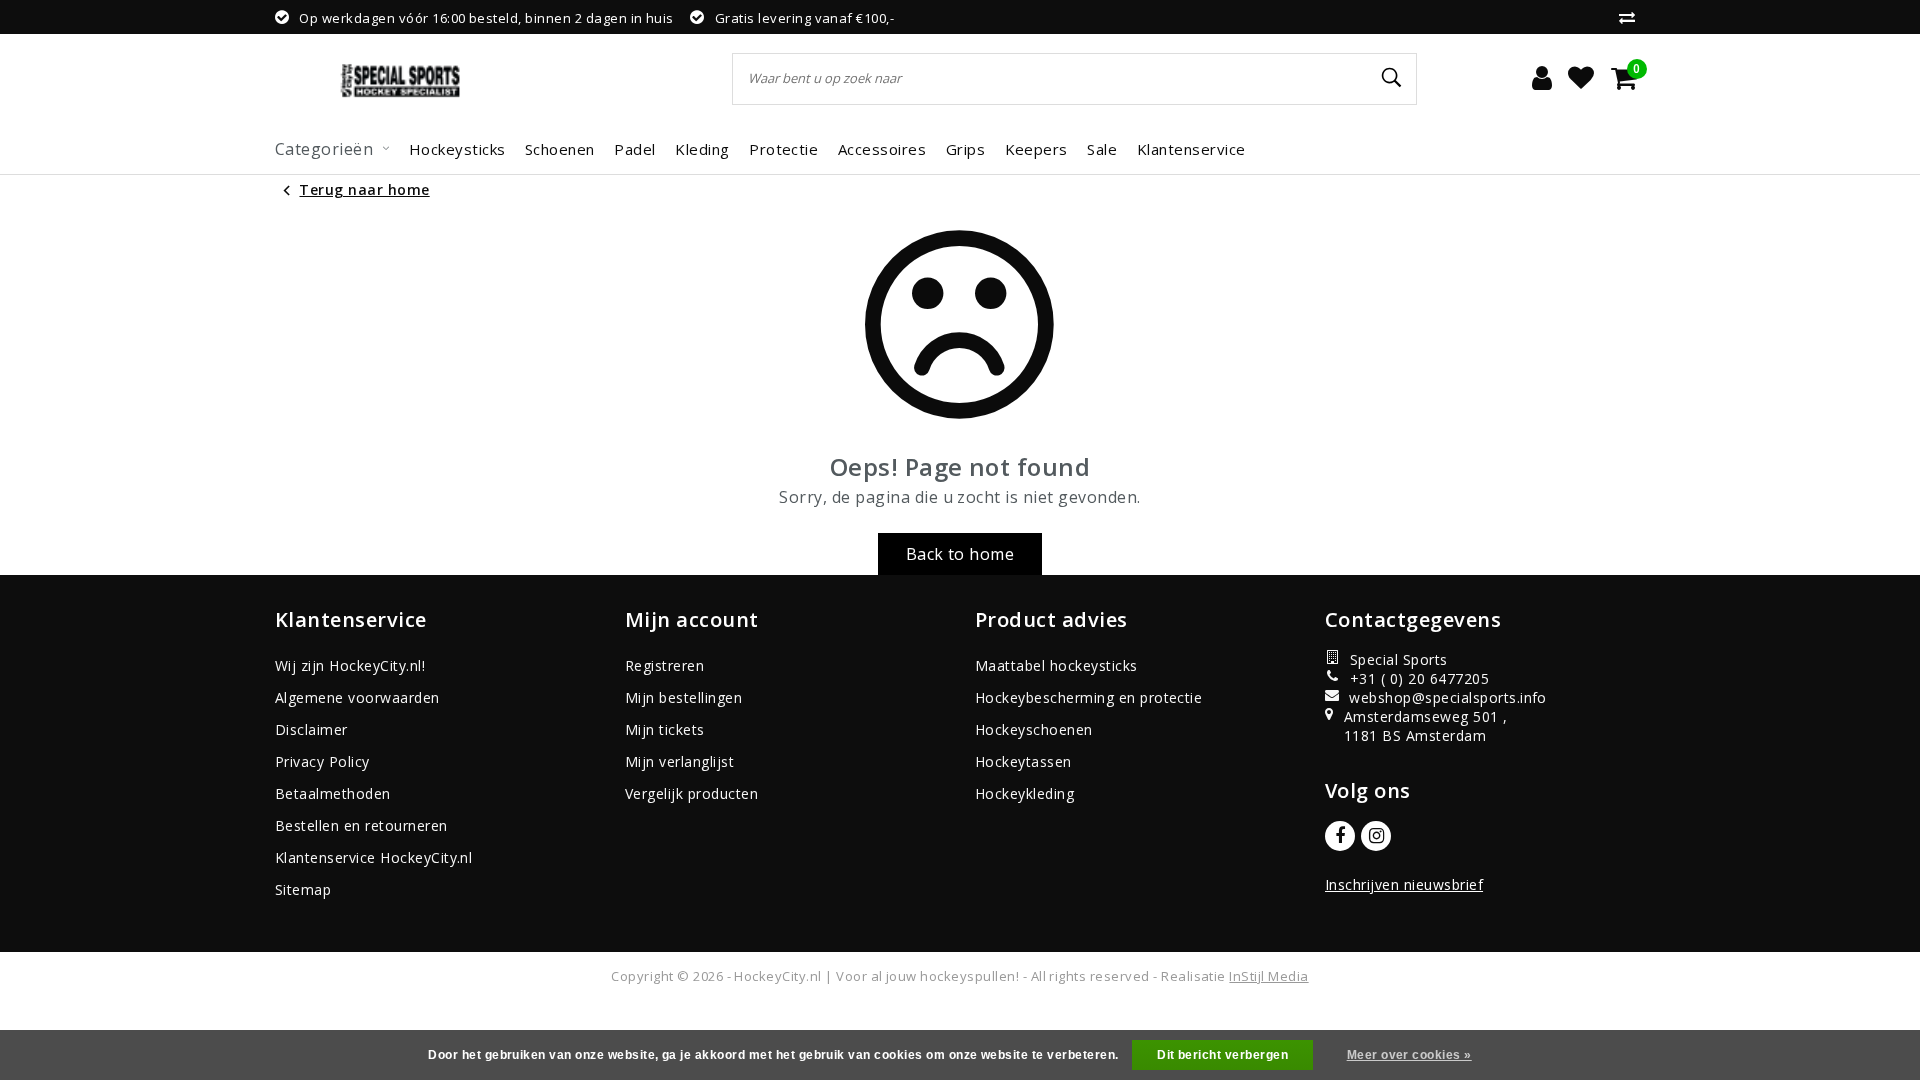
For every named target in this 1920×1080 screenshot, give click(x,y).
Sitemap (303, 889)
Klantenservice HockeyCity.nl (373, 857)
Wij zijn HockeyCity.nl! (350, 665)
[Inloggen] (1542, 79)
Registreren (664, 665)
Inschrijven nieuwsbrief (1404, 884)
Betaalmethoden (333, 793)
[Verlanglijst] (1581, 79)
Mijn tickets (665, 729)
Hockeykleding (1024, 793)
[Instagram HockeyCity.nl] (1376, 836)
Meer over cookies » (1409, 1055)
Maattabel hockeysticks (1056, 665)
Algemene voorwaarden (357, 697)
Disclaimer (311, 729)
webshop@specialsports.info (1438, 697)
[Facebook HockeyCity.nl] (1340, 836)
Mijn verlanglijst (679, 761)
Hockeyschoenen (1034, 729)
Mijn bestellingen (683, 697)
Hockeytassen (1023, 761)
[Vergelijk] (1632, 17)
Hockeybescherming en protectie (1088, 697)
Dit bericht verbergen (1222, 1055)
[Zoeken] (1393, 78)
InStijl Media (1268, 976)
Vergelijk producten (691, 793)
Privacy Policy (322, 761)
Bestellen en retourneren (361, 825)
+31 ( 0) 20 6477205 (1419, 678)
